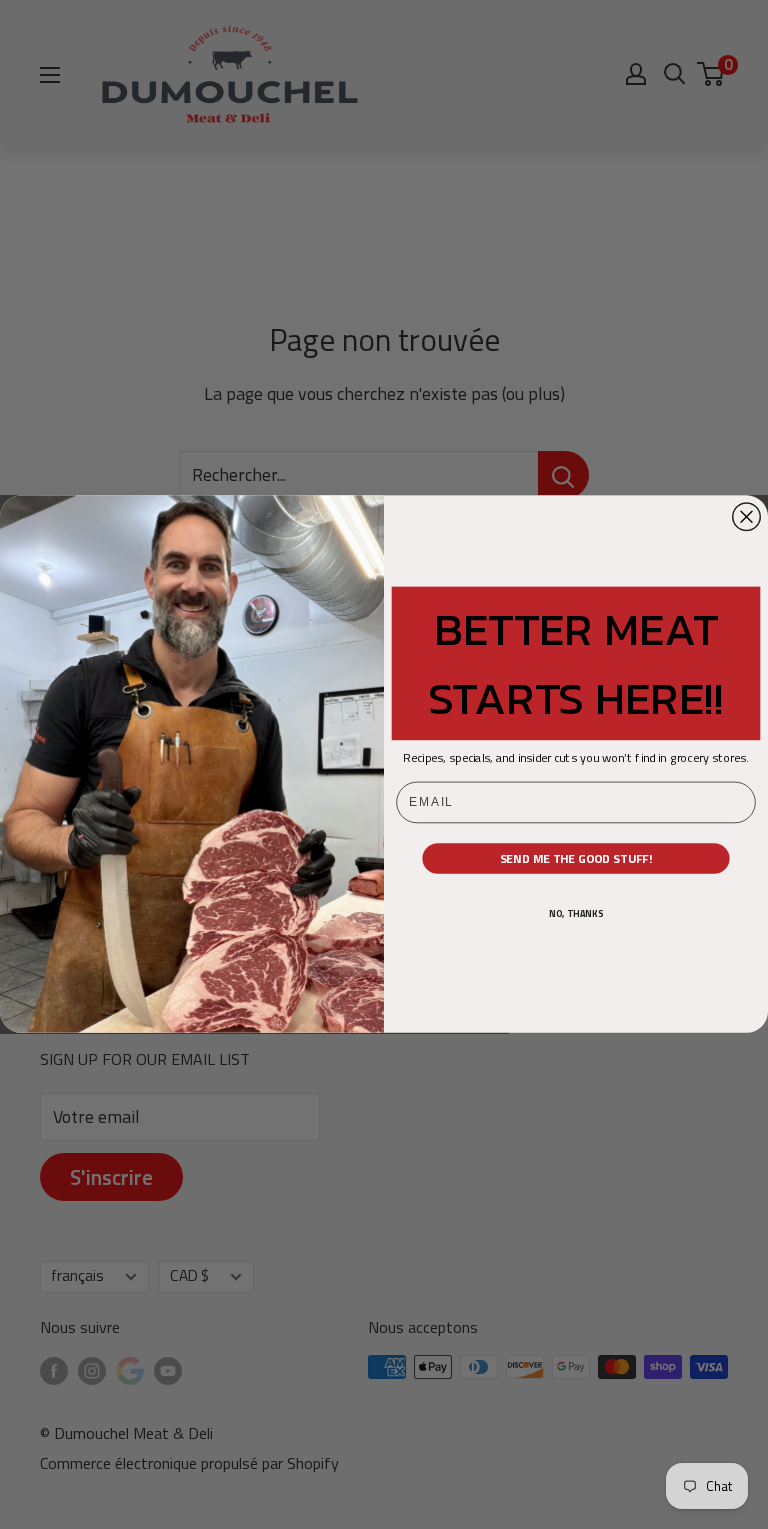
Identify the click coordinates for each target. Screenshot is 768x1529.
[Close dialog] (747, 517)
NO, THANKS (576, 914)
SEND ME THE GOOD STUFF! (576, 859)
